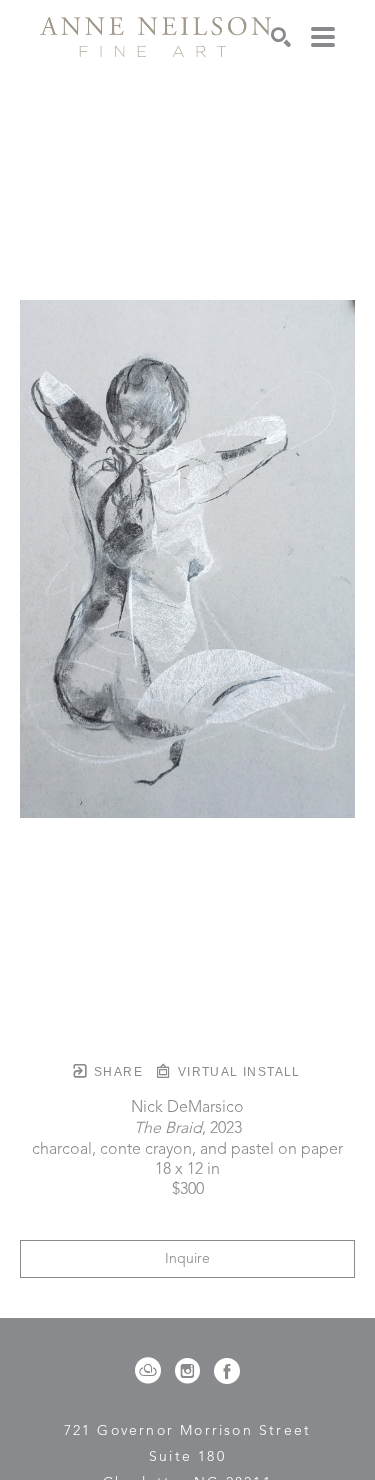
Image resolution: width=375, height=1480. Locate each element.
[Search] (281, 37)
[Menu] (323, 37)
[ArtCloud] (151, 1371)
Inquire (187, 1259)
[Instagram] (191, 1371)
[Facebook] (227, 1371)
